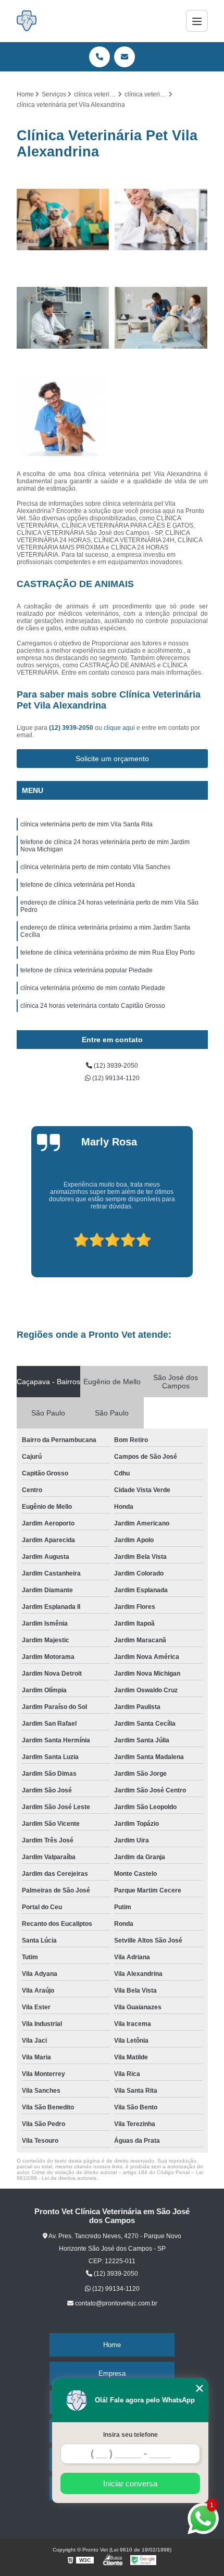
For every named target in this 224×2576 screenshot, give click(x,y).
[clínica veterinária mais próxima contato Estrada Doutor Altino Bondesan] (161, 220)
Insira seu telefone (130, 2435)
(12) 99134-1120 (115, 1078)
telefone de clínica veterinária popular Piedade (86, 970)
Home (112, 2345)
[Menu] (197, 21)
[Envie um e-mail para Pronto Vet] (125, 57)
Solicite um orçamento (112, 759)
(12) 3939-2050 (72, 728)
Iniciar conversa (130, 2483)
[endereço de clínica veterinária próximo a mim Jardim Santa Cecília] (63, 318)
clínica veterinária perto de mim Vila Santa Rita (86, 824)
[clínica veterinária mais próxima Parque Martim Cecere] (63, 416)
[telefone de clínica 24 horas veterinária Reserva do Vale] (161, 318)
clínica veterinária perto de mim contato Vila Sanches (95, 867)
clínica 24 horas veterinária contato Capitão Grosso (93, 1006)
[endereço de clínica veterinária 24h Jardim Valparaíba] (63, 220)
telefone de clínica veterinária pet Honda (78, 885)
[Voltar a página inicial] (27, 21)
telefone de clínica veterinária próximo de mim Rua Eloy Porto (108, 953)
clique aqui (119, 728)
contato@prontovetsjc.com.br (115, 2303)
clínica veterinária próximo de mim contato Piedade (93, 988)
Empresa (112, 2373)
